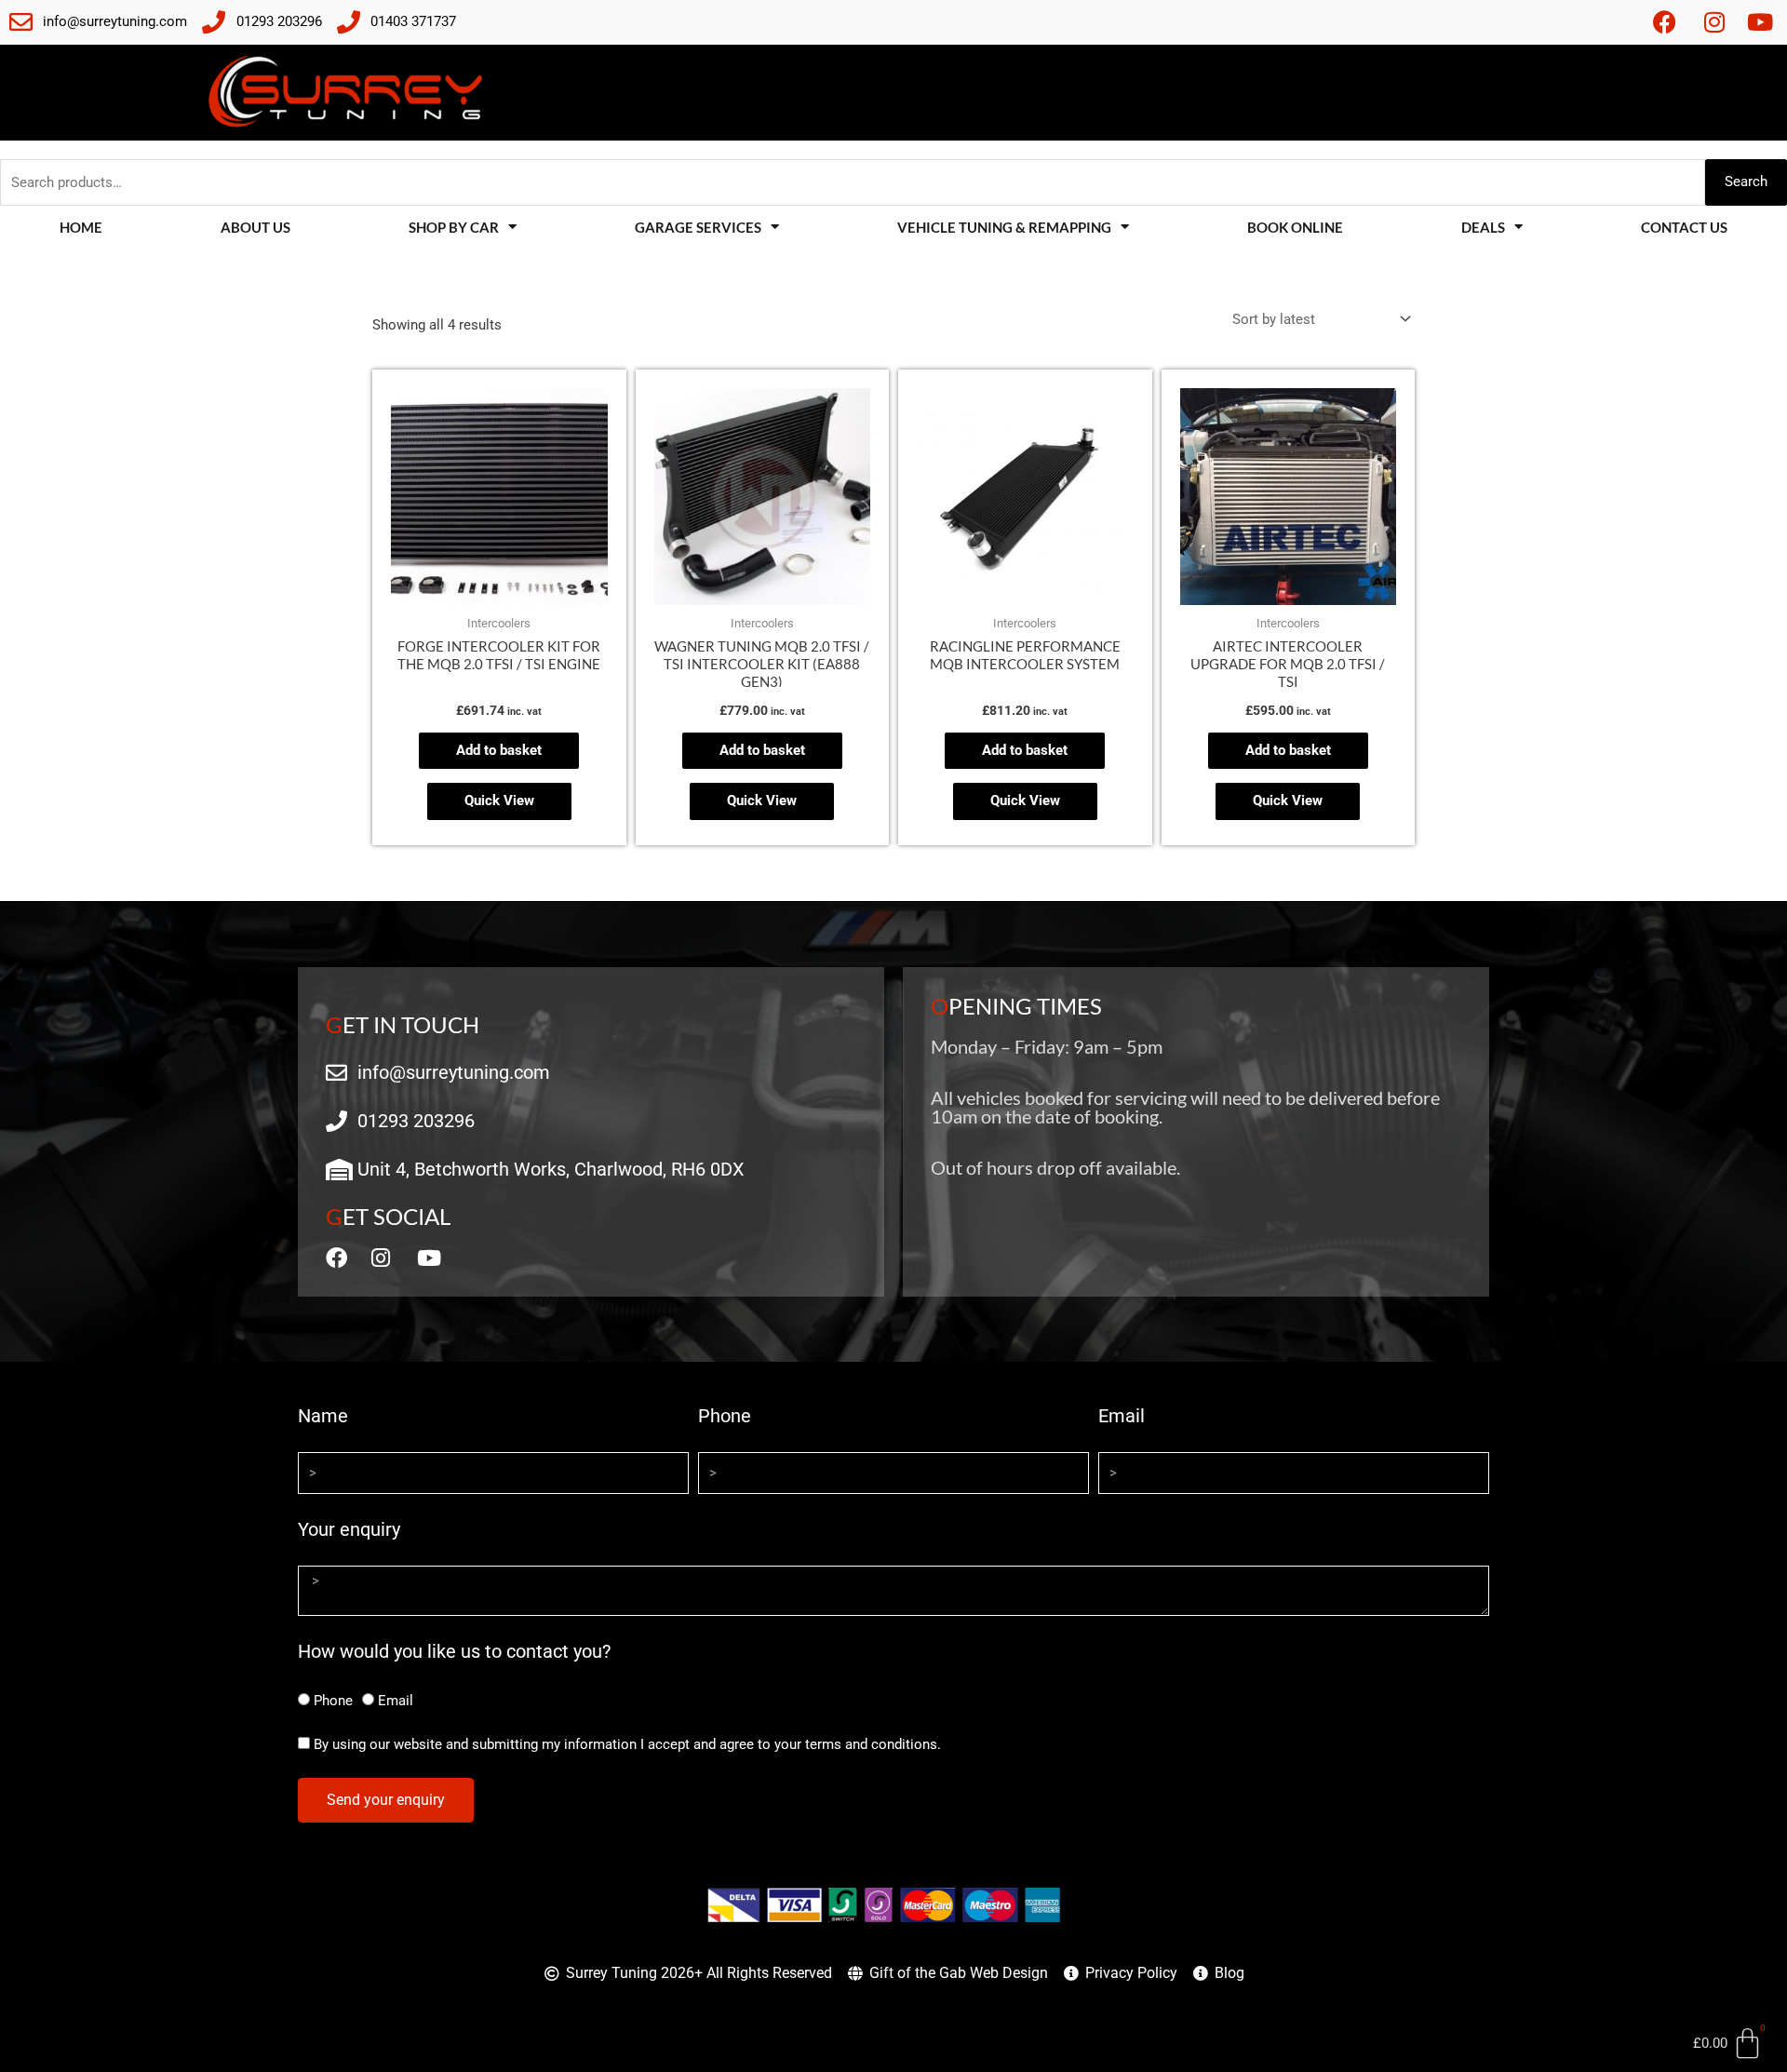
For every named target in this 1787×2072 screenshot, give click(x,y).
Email (1122, 1416)
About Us (255, 227)
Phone (725, 1416)
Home (81, 227)
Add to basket (499, 750)
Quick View (499, 801)
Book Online (1295, 227)
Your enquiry (349, 1529)
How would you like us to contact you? (454, 1651)
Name (323, 1416)
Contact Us (1684, 227)
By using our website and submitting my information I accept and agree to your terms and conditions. (627, 1744)
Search (1746, 182)
